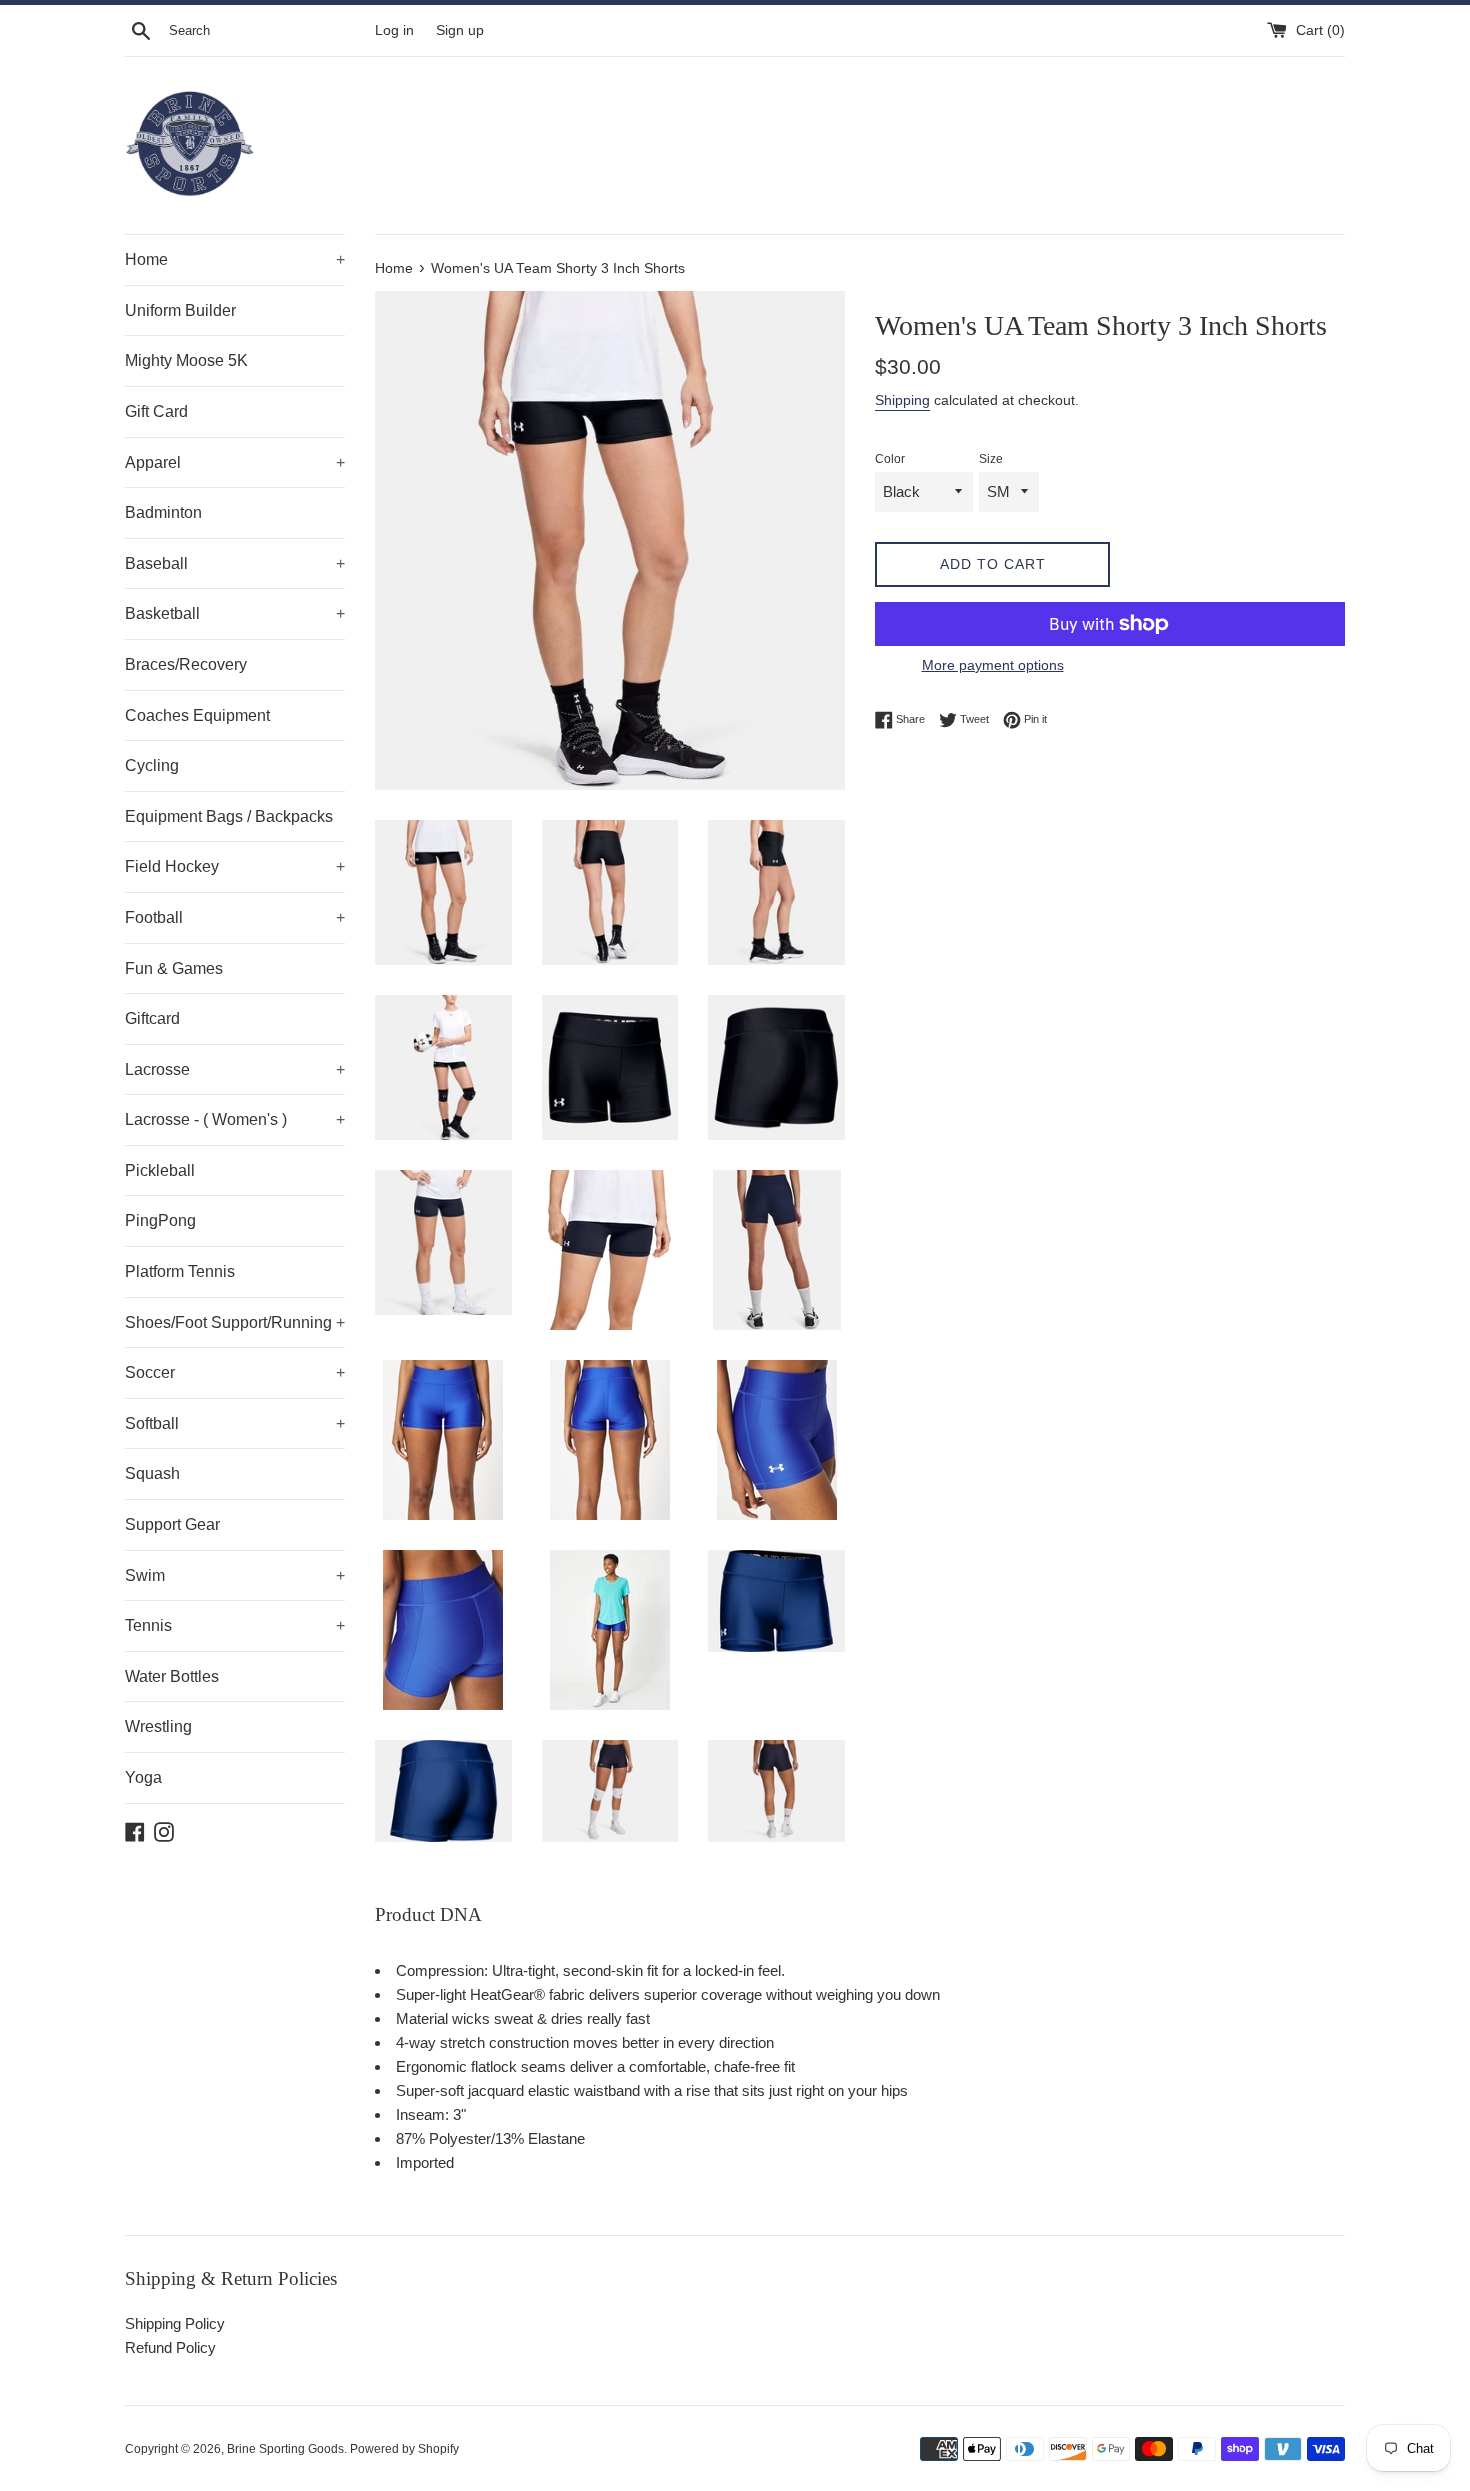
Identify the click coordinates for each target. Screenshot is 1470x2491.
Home (235, 259)
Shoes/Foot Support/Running (235, 1322)
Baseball (235, 563)
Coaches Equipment (197, 715)
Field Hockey (235, 866)
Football (235, 917)
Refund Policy (170, 2347)
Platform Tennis (180, 1271)
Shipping (902, 400)
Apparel (235, 462)
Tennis (235, 1625)
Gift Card (156, 411)
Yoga (143, 1777)
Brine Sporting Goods (285, 2449)
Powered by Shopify (404, 2449)
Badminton (163, 512)
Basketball (235, 613)
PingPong (160, 1220)
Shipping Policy (175, 2323)
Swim (235, 1575)
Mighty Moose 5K (186, 360)
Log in (394, 30)
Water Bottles (172, 1676)
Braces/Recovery (186, 664)
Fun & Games (174, 968)
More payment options (993, 665)
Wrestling (158, 1726)
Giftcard (152, 1018)
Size (991, 459)
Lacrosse (235, 1069)
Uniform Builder (180, 310)
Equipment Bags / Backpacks (229, 816)
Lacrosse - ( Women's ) (235, 1119)
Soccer (235, 1372)
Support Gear (172, 1524)
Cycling (152, 765)
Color (890, 459)
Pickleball (160, 1170)
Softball (235, 1423)
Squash (152, 1473)
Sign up (460, 30)
